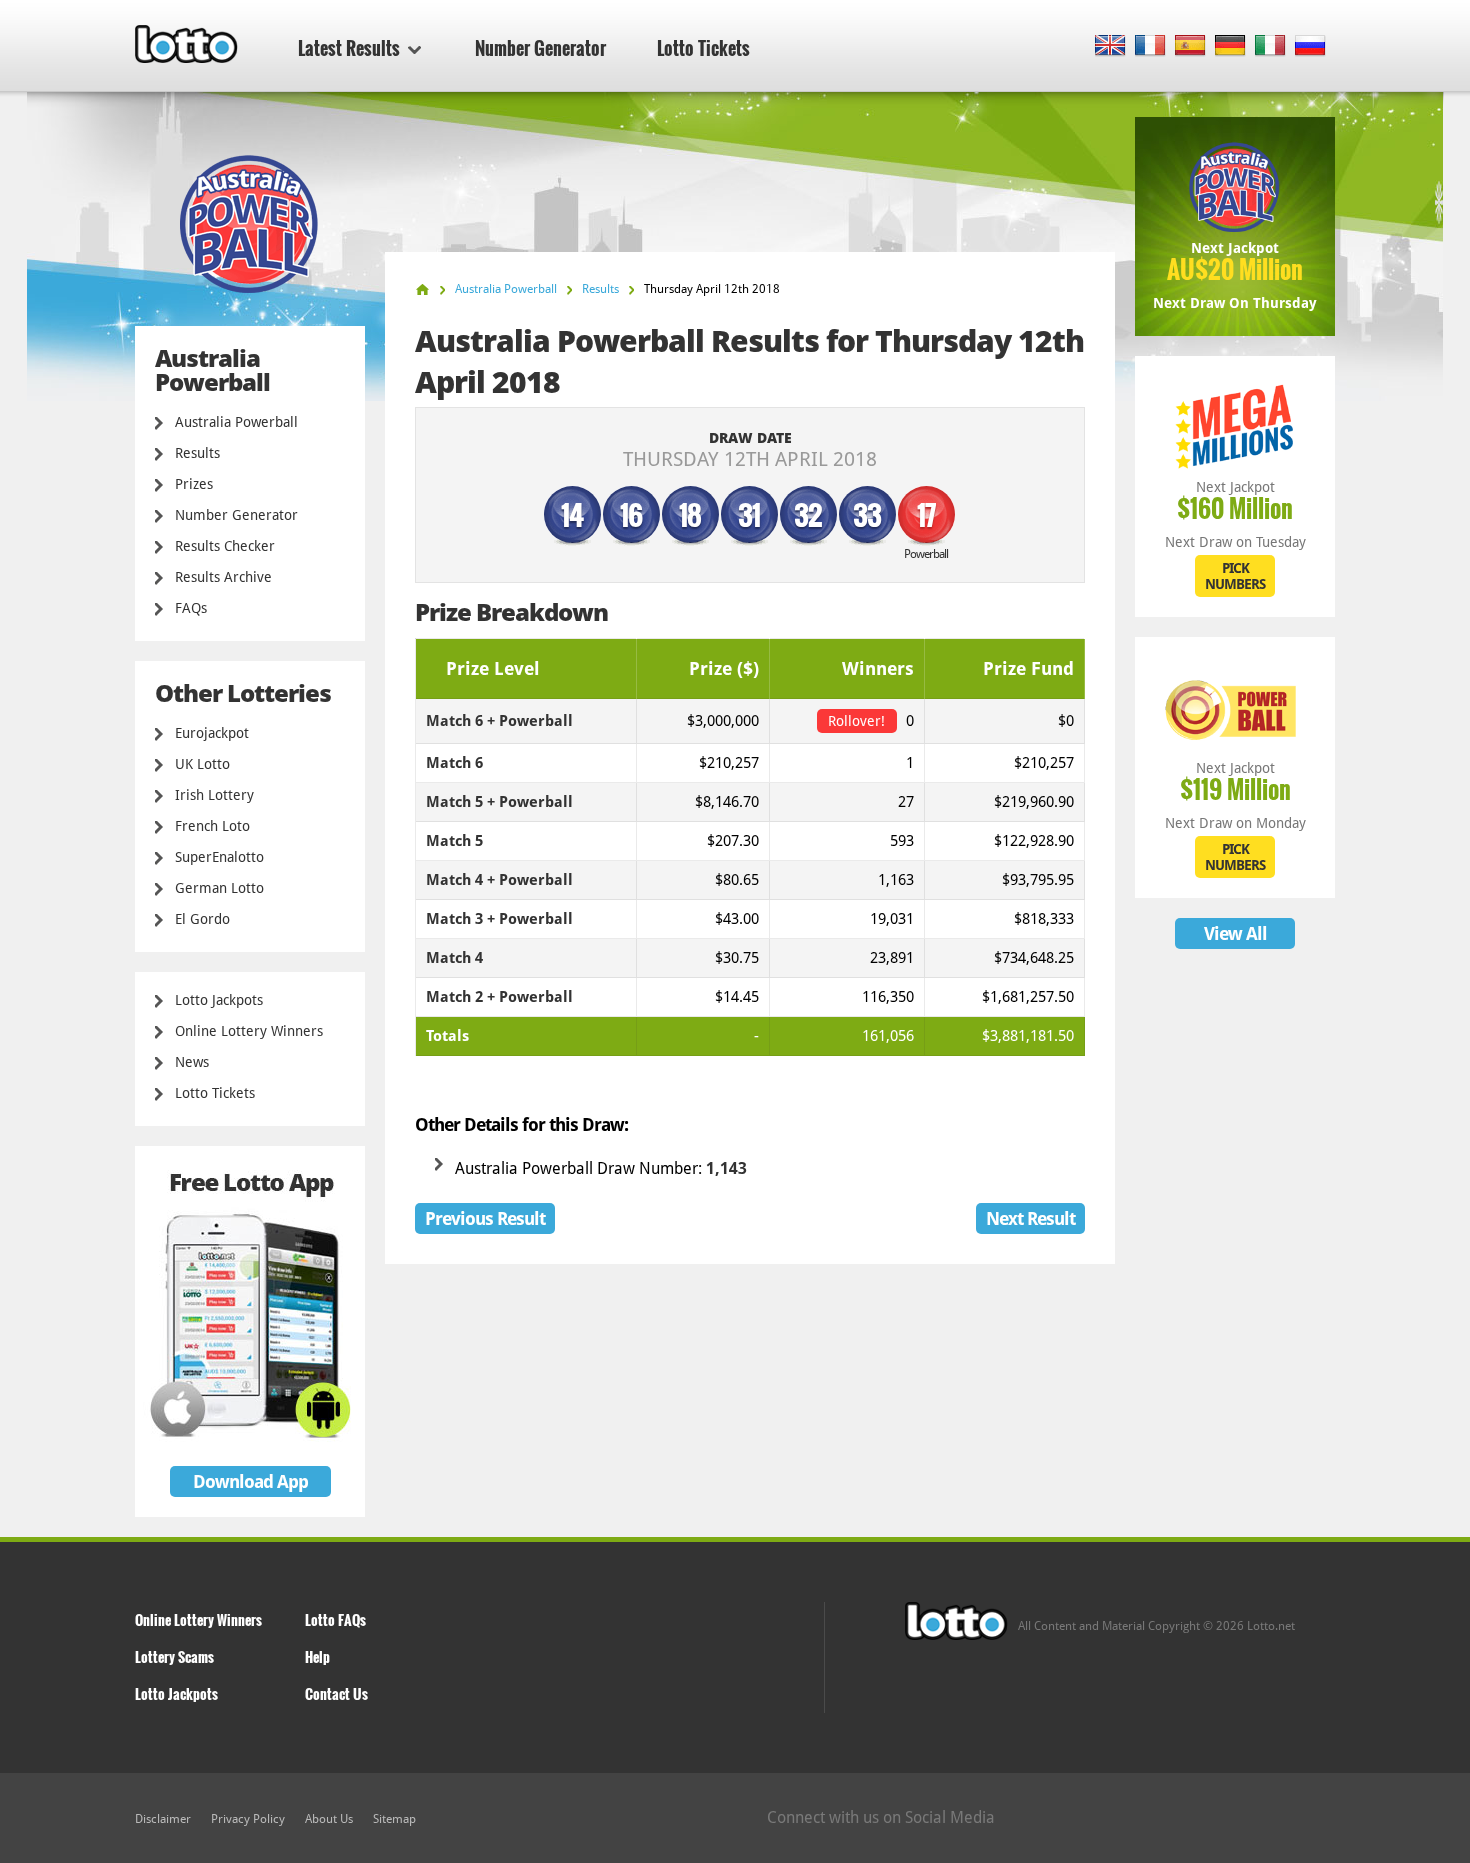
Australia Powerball (236, 422)
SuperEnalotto (219, 857)
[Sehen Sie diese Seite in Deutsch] (1230, 46)
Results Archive (223, 577)
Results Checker (225, 546)
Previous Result (485, 1218)
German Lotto (219, 888)
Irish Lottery (214, 795)
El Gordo (202, 919)
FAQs (191, 608)
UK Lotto (202, 764)
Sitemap (394, 1819)
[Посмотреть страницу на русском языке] (1310, 46)
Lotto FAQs (335, 1619)
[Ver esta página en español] (1190, 46)
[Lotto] (422, 289)
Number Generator (540, 48)
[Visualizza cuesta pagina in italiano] (1270, 46)
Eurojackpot (212, 733)
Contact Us (336, 1693)
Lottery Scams (174, 1656)
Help (317, 1656)
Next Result (1030, 1218)
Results (197, 453)
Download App (250, 1481)
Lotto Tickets (703, 48)
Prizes (194, 484)
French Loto (212, 826)
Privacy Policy (248, 1819)
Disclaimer (163, 1819)
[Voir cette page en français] (1150, 46)
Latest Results (349, 48)
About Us (329, 1819)
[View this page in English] (1110, 46)
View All (1235, 933)
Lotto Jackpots (219, 1000)
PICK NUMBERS (1235, 576)
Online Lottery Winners (249, 1031)
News (192, 1062)
